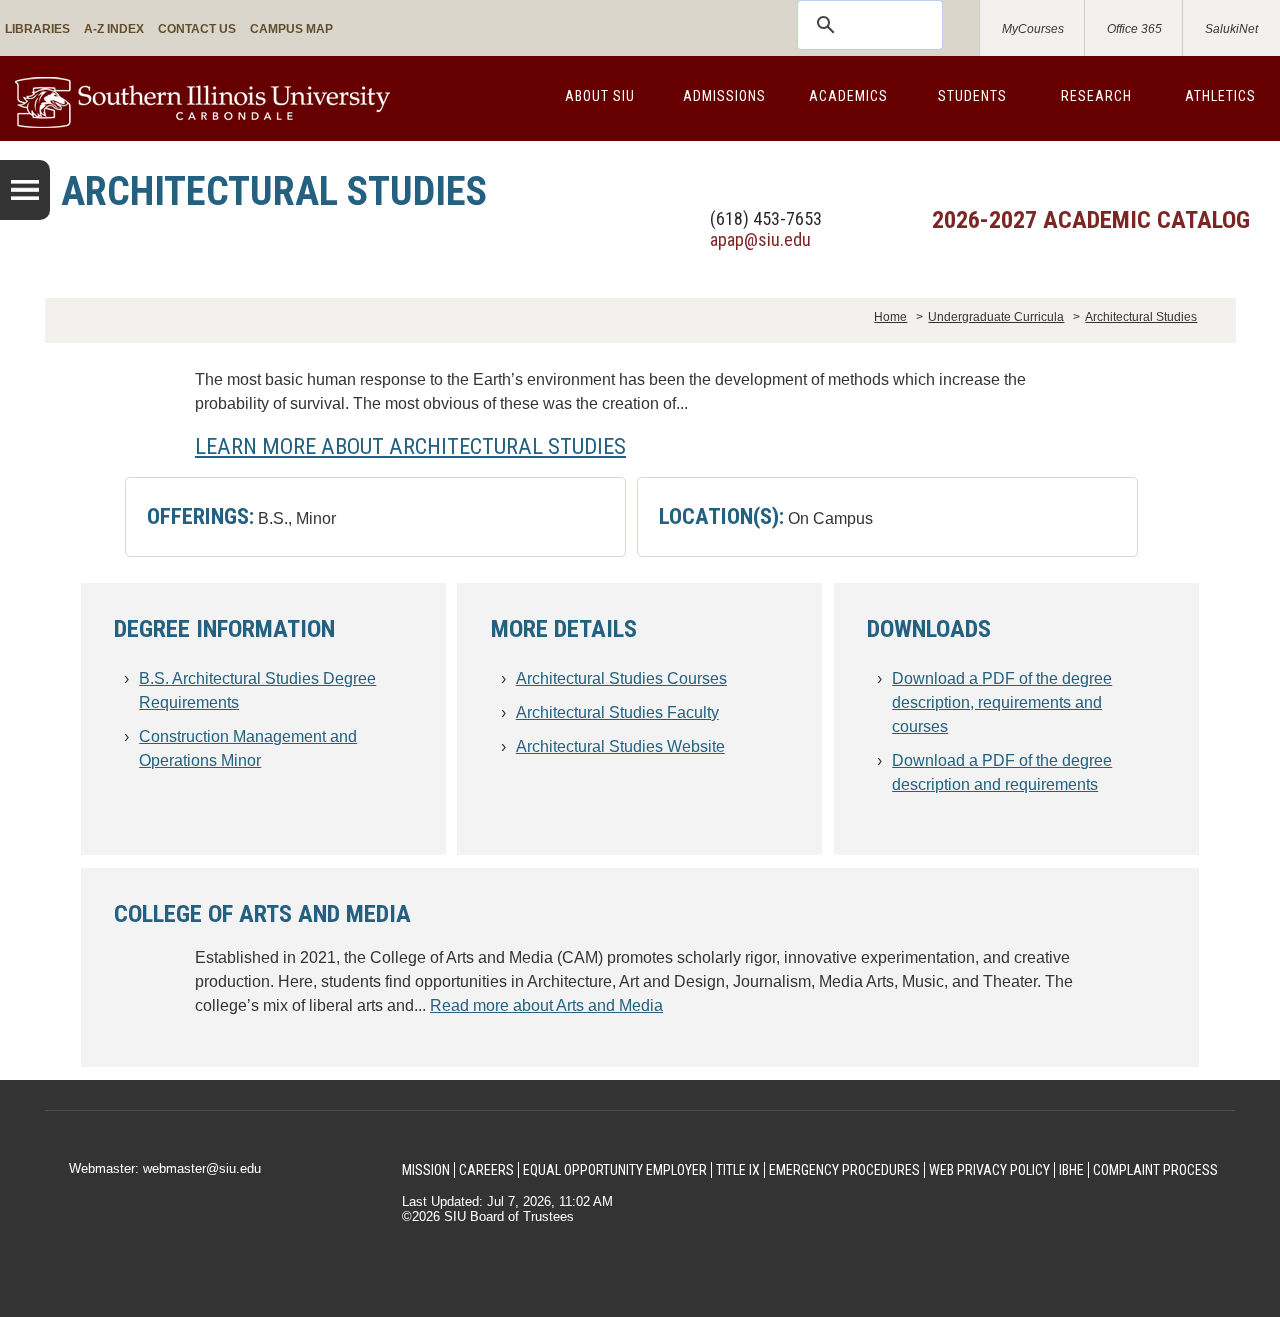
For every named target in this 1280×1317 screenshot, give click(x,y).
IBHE (1071, 1170)
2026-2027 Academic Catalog (1091, 220)
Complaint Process (1155, 1170)
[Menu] (25, 190)
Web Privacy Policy (989, 1170)
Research (1096, 96)
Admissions (724, 96)
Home (890, 317)
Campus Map (291, 29)
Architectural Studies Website (620, 746)
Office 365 (1134, 29)
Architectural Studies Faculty (617, 712)
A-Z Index (114, 29)
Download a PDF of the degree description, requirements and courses (1002, 702)
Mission (426, 1170)
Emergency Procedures (844, 1170)
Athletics (1220, 96)
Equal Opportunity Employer (615, 1170)
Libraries (37, 29)
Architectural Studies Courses (621, 678)
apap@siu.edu (760, 239)
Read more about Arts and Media (546, 1005)
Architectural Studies (1141, 317)
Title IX (738, 1170)
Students (972, 96)
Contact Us (197, 29)
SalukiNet (1231, 29)
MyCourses (1033, 29)
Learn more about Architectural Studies (410, 446)
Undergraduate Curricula (996, 317)
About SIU (600, 96)
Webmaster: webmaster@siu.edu (165, 1168)
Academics (848, 96)
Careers (486, 1170)
